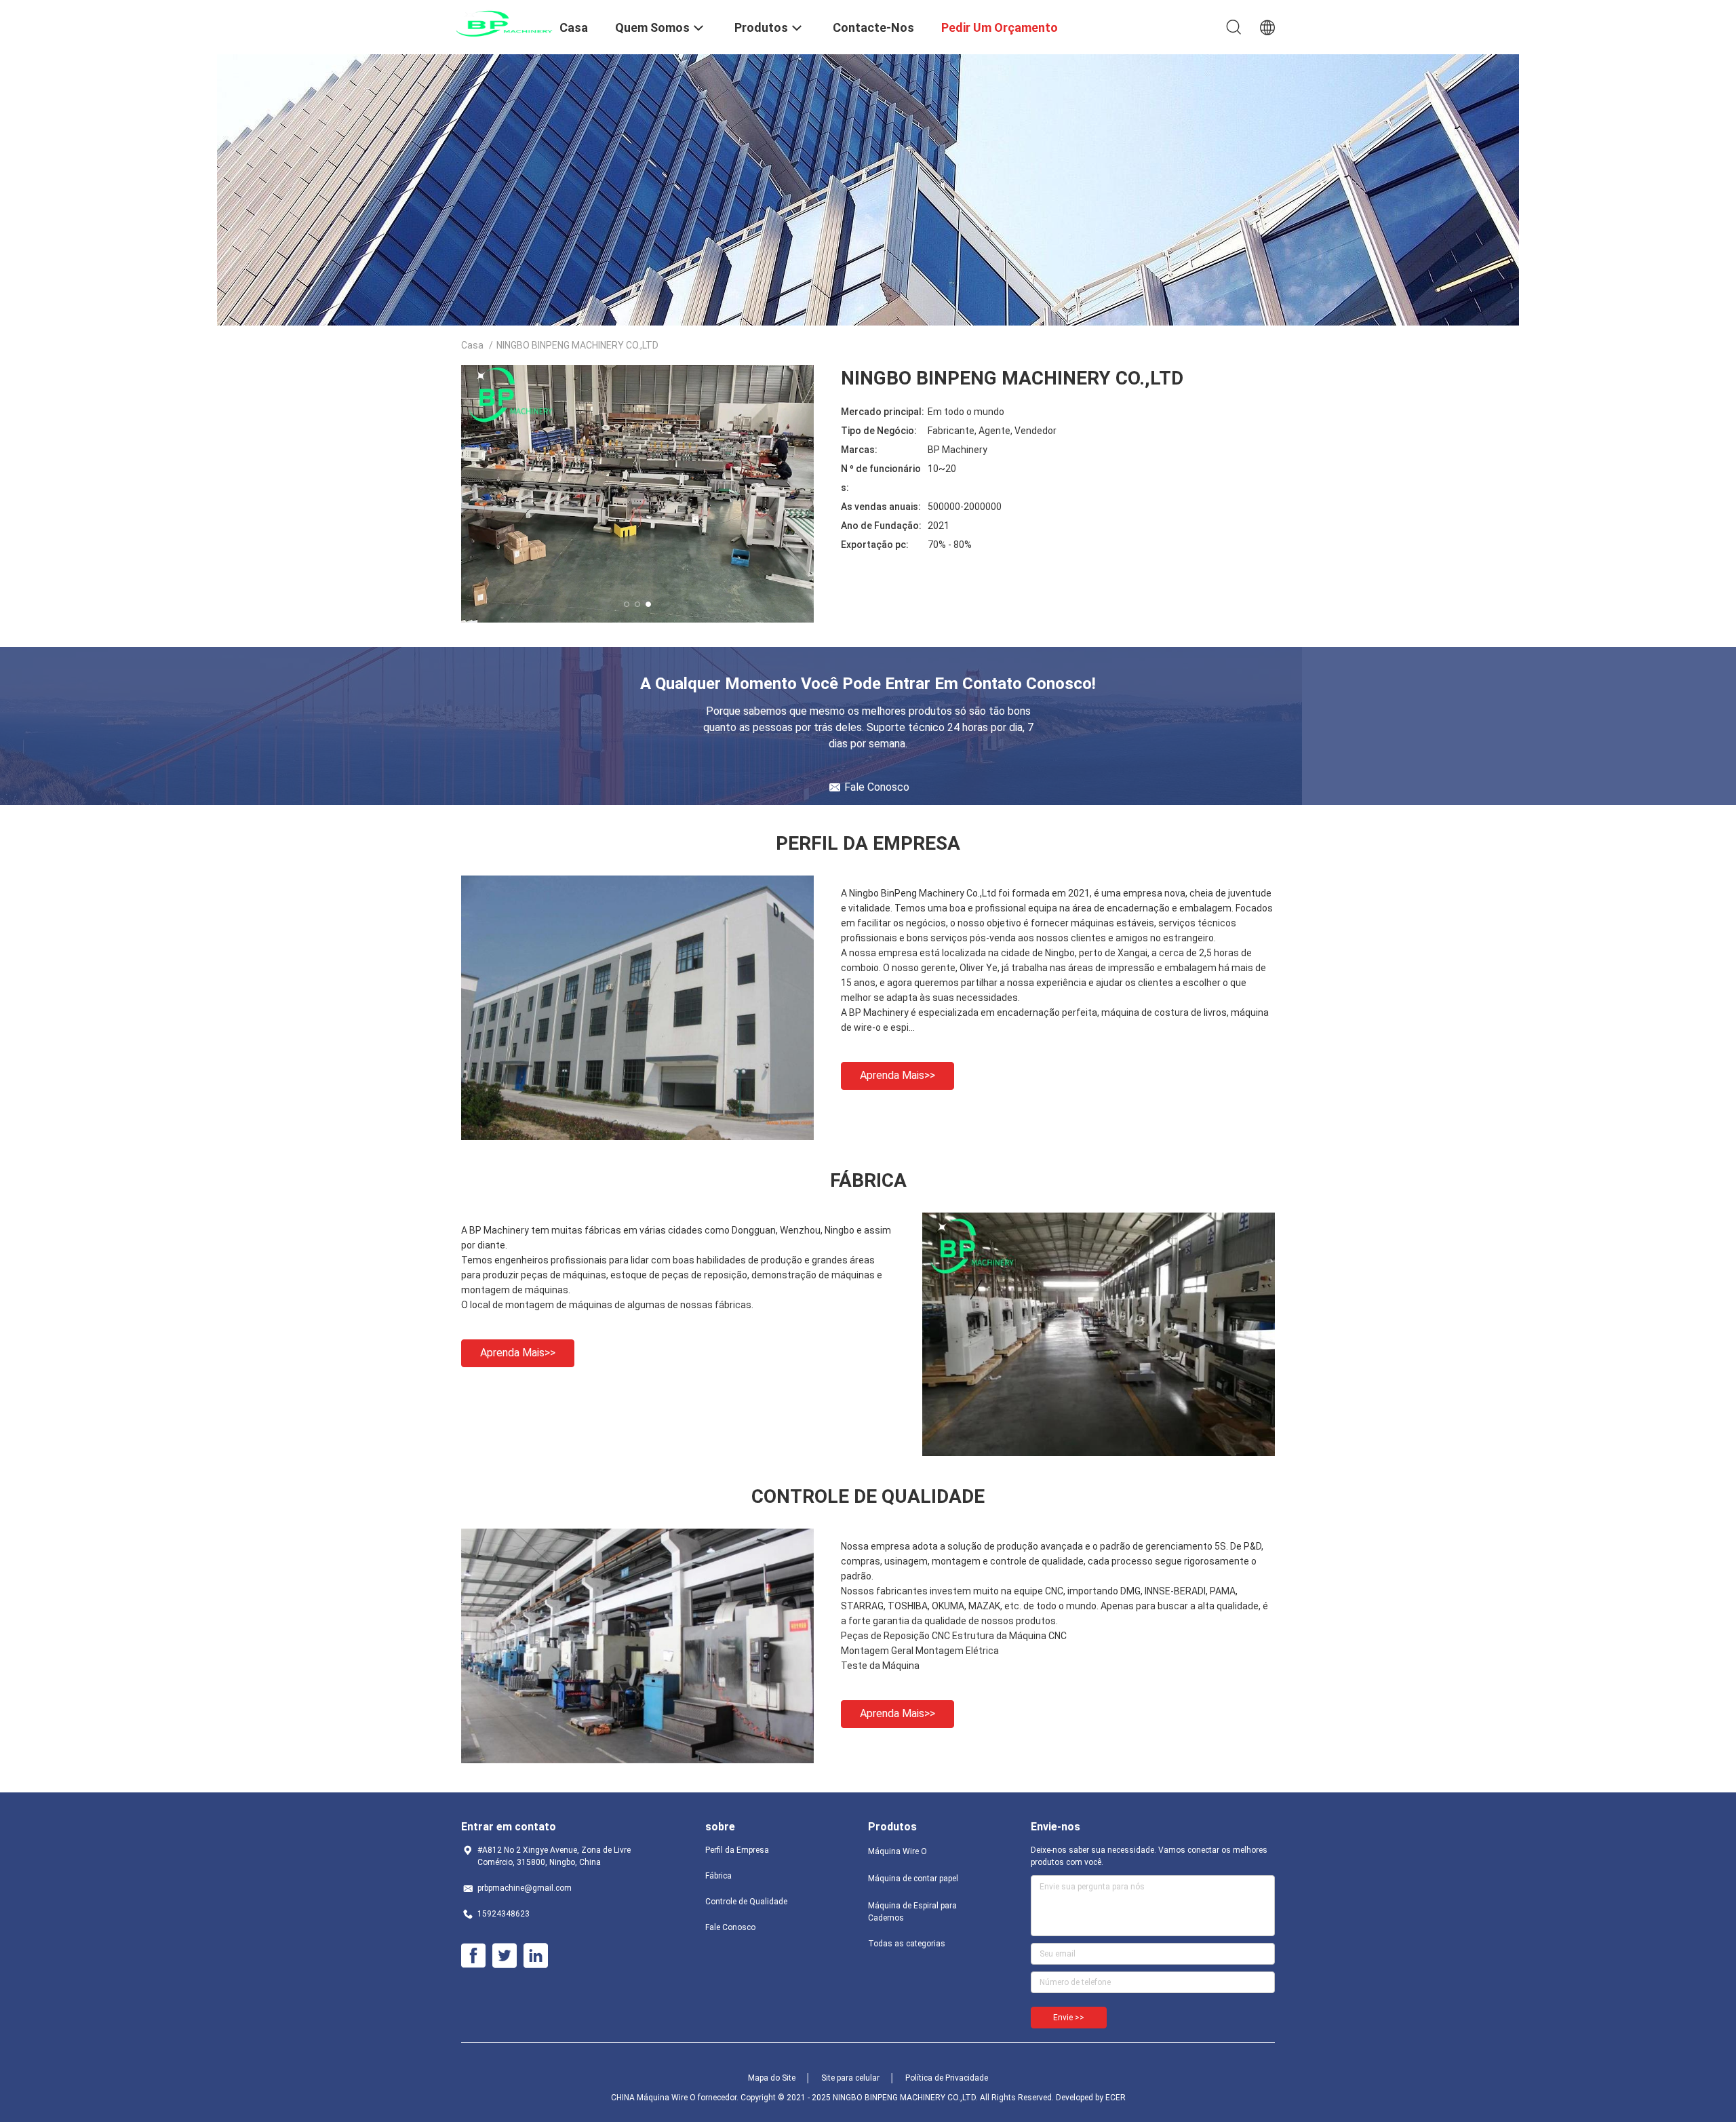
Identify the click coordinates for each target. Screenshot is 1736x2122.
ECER (1116, 2098)
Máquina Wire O (897, 1851)
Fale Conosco (730, 1927)
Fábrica (718, 1876)
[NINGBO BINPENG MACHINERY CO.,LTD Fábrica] (1099, 1453)
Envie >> (1069, 2018)
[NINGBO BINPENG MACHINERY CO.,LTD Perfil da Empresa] (637, 1137)
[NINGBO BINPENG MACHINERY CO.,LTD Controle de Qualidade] (637, 1760)
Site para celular (850, 2078)
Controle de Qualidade (746, 1902)
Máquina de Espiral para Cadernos (912, 1912)
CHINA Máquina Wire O (653, 2098)
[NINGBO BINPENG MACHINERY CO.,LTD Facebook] (473, 1956)
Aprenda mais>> (897, 1075)
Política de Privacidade (947, 2078)
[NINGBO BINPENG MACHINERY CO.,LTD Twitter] (505, 1956)
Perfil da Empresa (737, 1850)
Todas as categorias (907, 1944)
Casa (472, 345)
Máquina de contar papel (913, 1879)
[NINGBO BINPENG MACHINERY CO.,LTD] (502, 22)
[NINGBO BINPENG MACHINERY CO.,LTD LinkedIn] (536, 1956)
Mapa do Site (772, 2078)
